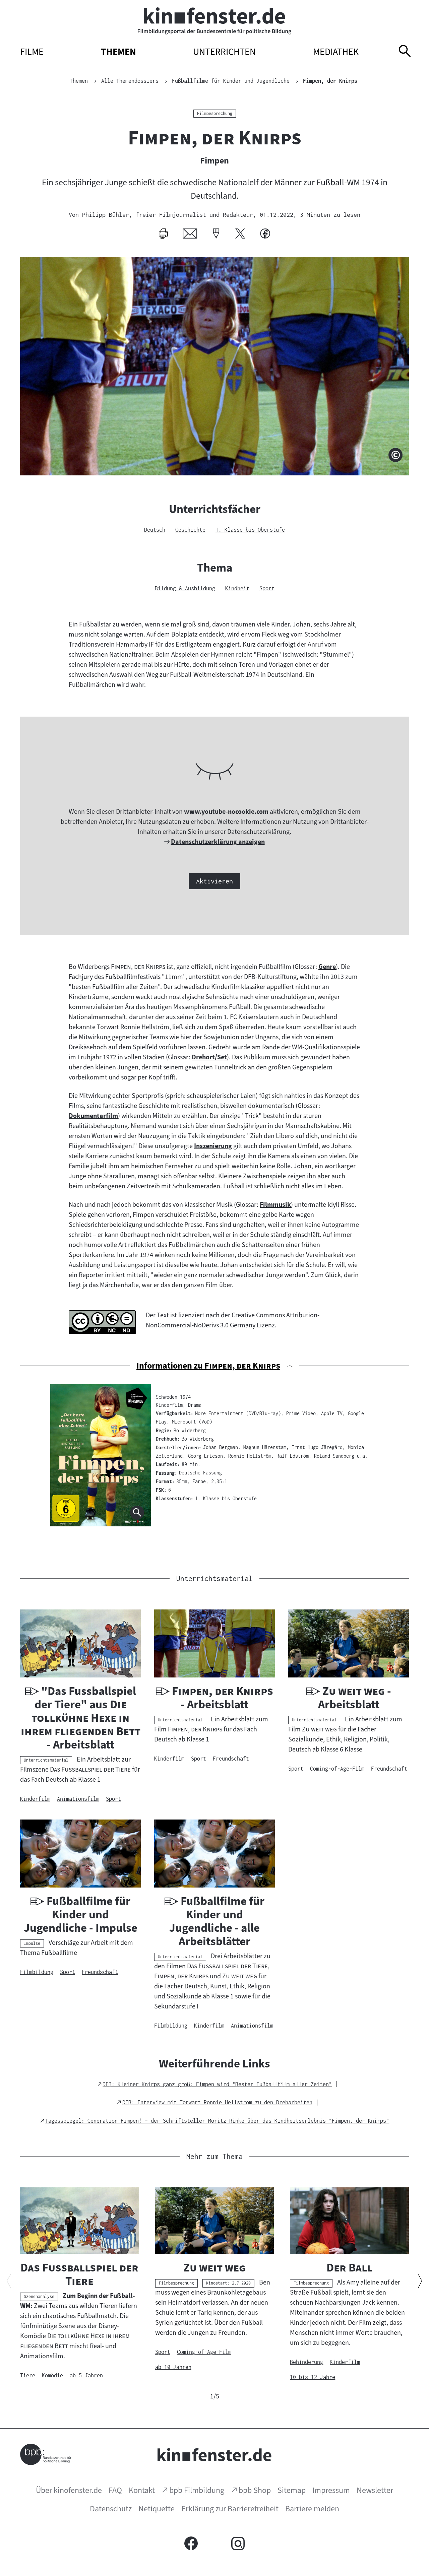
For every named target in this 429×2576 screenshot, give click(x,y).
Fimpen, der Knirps (330, 81)
